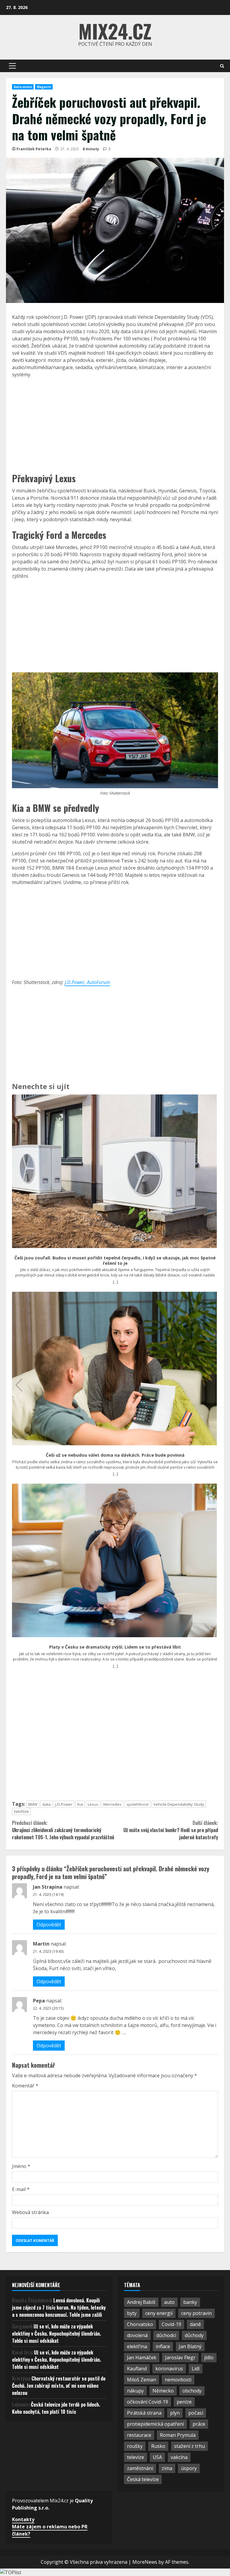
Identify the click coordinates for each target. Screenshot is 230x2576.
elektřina (137, 2346)
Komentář (25, 2086)
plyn (175, 2413)
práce (199, 2424)
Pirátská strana (144, 2413)
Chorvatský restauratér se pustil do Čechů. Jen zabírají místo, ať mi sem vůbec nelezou (59, 2386)
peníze (184, 2402)
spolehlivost (137, 1804)
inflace (163, 2346)
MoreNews (145, 2562)
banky (190, 2302)
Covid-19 (171, 2324)
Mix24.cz (115, 31)
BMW (33, 1804)
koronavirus (169, 2369)
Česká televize (143, 2479)
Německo (163, 2391)
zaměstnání (140, 2468)
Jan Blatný (190, 2346)
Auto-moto (23, 87)
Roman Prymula (178, 2435)
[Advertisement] (115, 424)
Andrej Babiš (141, 2302)
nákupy (135, 2391)
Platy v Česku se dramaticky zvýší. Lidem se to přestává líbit (115, 1647)
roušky (135, 2446)
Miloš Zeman (142, 2380)
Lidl (196, 2369)
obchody (192, 2391)
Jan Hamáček (142, 2357)
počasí (196, 2413)
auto (169, 2302)
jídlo (209, 2357)
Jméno (21, 2166)
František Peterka (34, 149)
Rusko (158, 2446)
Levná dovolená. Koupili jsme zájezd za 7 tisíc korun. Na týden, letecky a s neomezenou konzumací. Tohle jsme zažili (59, 2307)
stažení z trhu (189, 2446)
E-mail (21, 2189)
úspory (189, 2468)
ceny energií (159, 2313)
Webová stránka (30, 2212)
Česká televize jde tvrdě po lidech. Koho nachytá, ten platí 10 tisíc (56, 2408)
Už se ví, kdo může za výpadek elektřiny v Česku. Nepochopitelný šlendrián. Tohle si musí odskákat (56, 2334)
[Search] (222, 66)
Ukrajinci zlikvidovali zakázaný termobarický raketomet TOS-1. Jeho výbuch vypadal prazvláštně (63, 1830)
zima (167, 2468)
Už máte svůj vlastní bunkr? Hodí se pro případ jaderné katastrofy (171, 1830)
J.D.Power (64, 1804)
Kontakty (23, 2519)
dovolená (137, 2335)
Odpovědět (49, 1925)
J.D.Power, (76, 982)
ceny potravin (196, 2313)
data (46, 1804)
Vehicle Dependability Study (179, 1804)
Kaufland (137, 2369)
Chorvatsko (140, 2324)
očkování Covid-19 (147, 2402)
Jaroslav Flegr (180, 2357)
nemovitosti (178, 2380)
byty (132, 2313)
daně (195, 2324)
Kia (80, 1804)
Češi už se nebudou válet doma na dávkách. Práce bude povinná (115, 1455)
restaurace (139, 2435)
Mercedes (112, 1804)
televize (136, 2457)
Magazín (44, 87)
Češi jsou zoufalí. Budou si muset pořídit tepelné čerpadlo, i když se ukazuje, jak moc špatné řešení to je (115, 1260)
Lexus (93, 1804)
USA (157, 2457)
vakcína (179, 2457)
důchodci (166, 2335)
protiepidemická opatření (155, 2424)
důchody (194, 2335)
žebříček (21, 1811)
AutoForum (99, 982)
